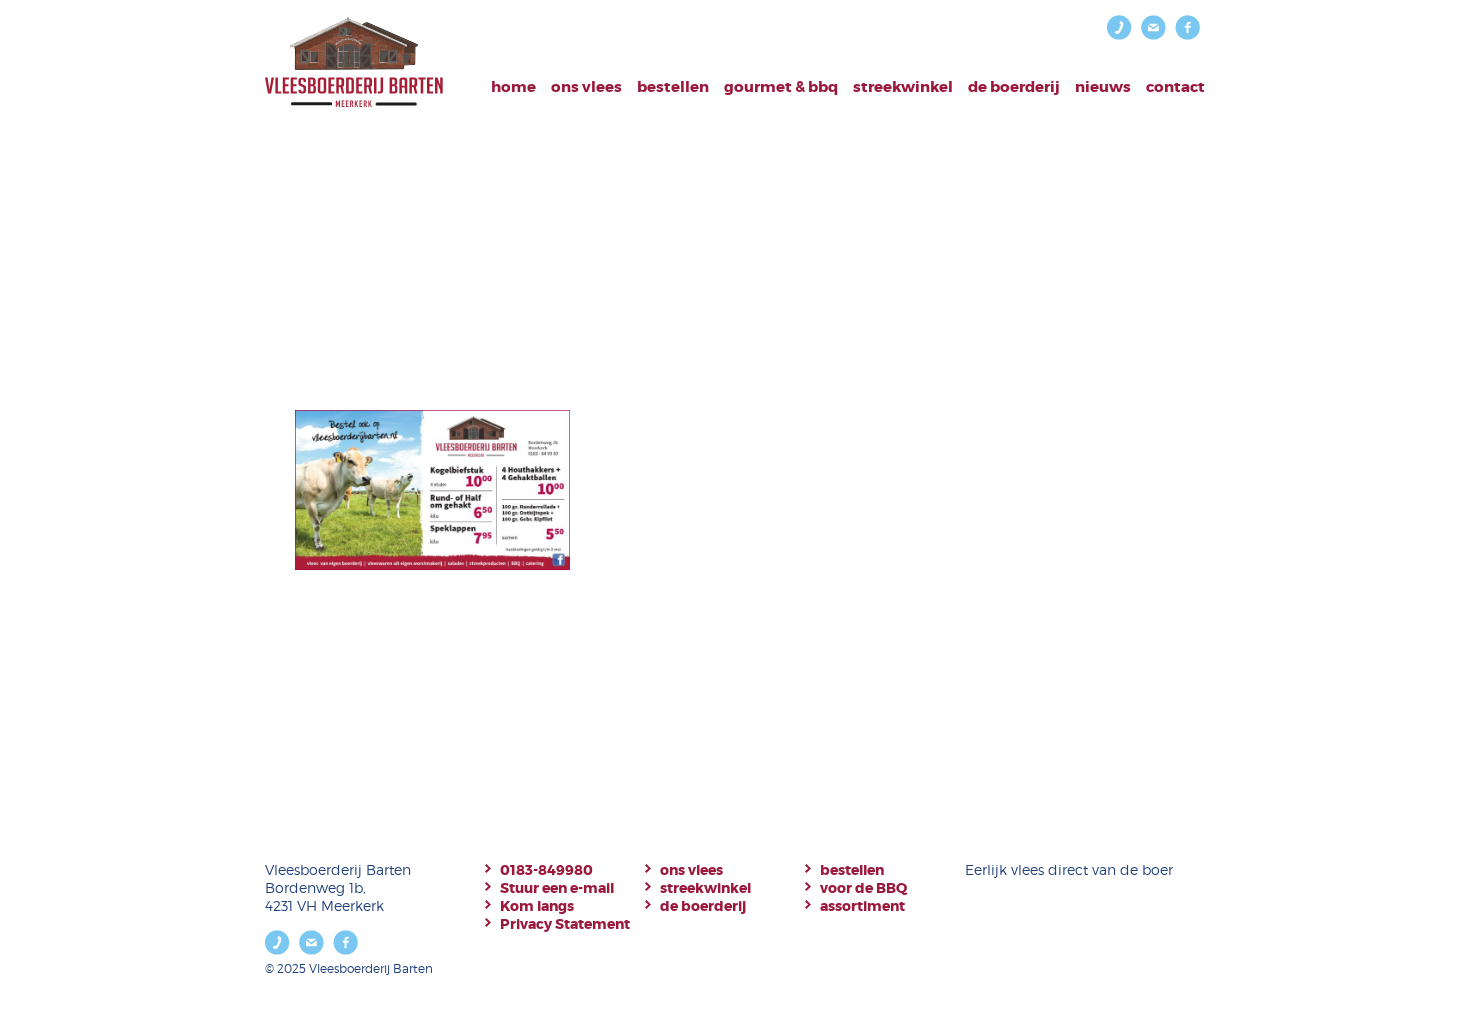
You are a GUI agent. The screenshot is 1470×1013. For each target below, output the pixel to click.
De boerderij (1014, 87)
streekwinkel (705, 888)
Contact (1175, 87)
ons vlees (691, 870)
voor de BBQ (863, 888)
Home (513, 87)
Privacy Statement (565, 924)
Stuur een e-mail (557, 888)
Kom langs (537, 906)
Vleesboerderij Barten (354, 62)
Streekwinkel (903, 87)
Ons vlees (586, 87)
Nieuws (1103, 87)
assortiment (862, 906)
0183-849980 (546, 870)
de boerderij (703, 906)
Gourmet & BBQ (781, 87)
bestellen (673, 87)
